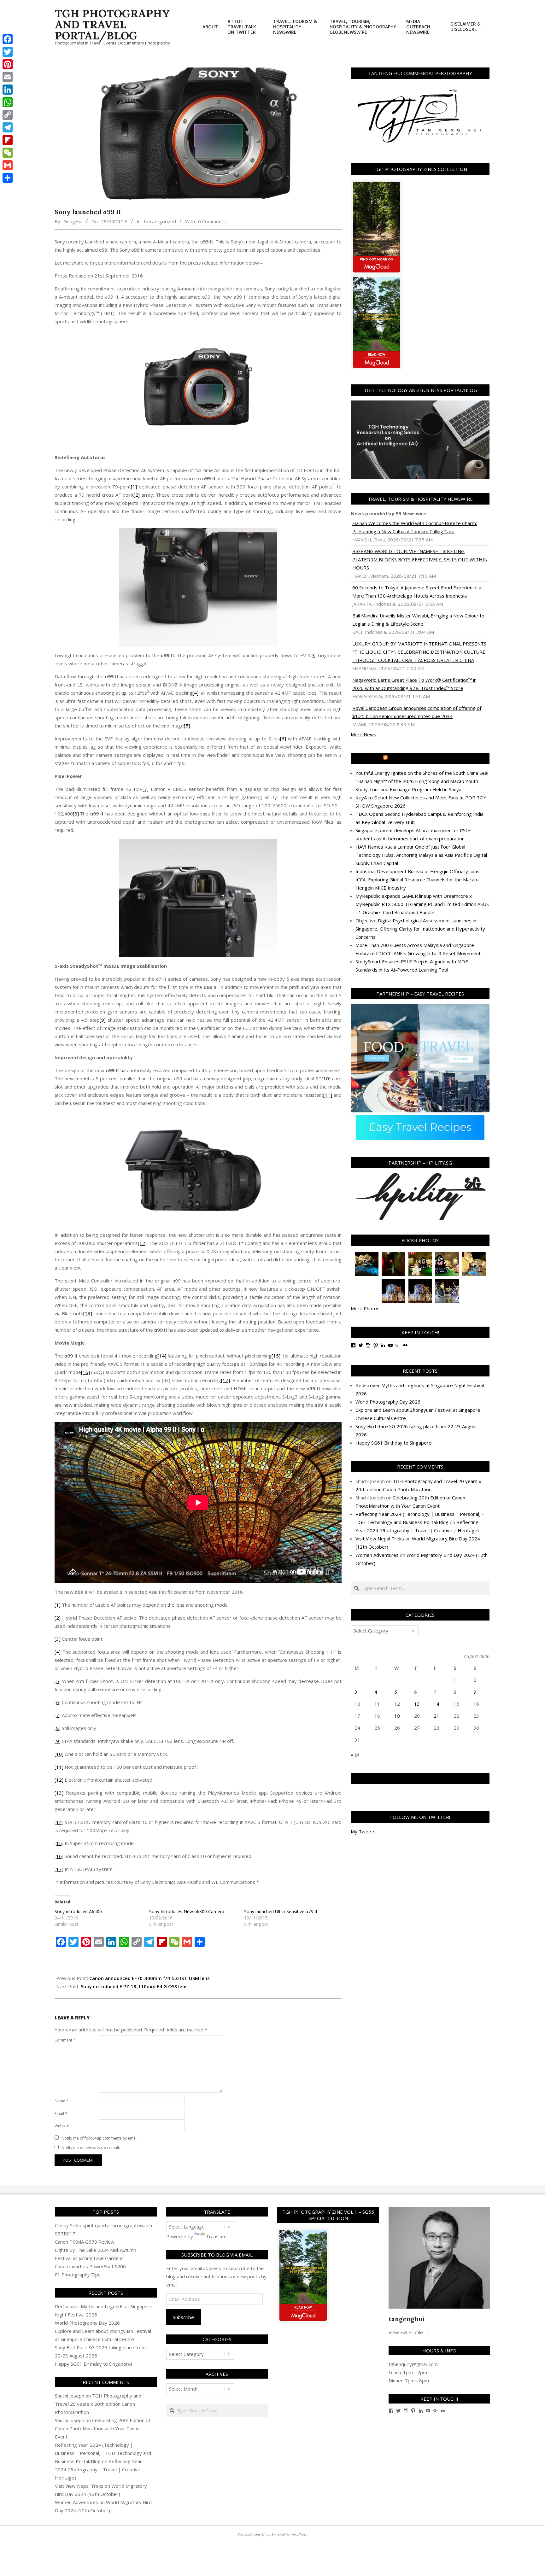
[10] (326, 1078)
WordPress (299, 2534)
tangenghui (407, 2319)
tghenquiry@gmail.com (413, 2364)
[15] (276, 1356)
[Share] (8, 178)
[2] (137, 495)
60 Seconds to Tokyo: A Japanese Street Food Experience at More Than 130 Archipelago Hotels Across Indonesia (418, 592)
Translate (216, 2236)
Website (62, 2126)
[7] (146, 789)
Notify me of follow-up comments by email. (100, 2138)
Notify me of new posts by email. (91, 2148)
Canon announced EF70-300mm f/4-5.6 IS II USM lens (149, 1978)
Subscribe (183, 2317)
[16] (85, 1372)
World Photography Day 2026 (388, 1402)
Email (61, 2114)
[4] (195, 693)
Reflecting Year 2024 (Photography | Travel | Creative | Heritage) (100, 2469)
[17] (226, 1380)
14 (437, 1704)
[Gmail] (8, 165)
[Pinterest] (8, 64)
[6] (283, 739)
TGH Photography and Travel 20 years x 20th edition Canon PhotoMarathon (98, 2404)
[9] (103, 1020)
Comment (65, 2040)
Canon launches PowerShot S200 (90, 2266)
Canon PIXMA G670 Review (85, 2242)
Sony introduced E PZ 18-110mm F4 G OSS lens (134, 1986)
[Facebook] (8, 39)
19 (397, 1716)
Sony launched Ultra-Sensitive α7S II (281, 1911)
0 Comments (212, 221)
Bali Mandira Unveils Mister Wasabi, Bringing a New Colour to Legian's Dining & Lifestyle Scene (418, 620)
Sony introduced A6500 (78, 1911)
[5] (187, 726)
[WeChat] (8, 153)
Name (62, 2101)
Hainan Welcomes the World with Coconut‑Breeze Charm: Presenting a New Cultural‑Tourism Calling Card (415, 527)
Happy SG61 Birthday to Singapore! (394, 1443)
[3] (314, 655)
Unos (266, 2534)
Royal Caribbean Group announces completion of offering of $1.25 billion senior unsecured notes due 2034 (417, 712)
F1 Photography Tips (78, 2275)
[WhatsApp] (8, 102)
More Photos (365, 1308)
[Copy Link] (8, 115)
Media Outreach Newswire (423, 758)
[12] (142, 1243)
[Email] (8, 77)
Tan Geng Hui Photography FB (420, 1779)
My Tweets (363, 1831)
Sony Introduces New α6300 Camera (187, 1911)
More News (363, 734)
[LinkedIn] (8, 90)
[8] (76, 814)
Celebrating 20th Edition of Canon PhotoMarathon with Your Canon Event (103, 2428)
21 (437, 1716)
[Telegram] (8, 127)
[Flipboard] (8, 140)
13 (417, 1704)
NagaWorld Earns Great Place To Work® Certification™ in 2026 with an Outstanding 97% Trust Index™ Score (414, 684)
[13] (88, 1313)
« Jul (355, 1755)
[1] (134, 487)
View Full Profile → (409, 2332)
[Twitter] (8, 52)
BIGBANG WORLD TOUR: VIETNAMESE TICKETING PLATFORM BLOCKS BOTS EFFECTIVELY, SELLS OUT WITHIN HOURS (420, 559)
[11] (328, 1095)
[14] (162, 1356)
